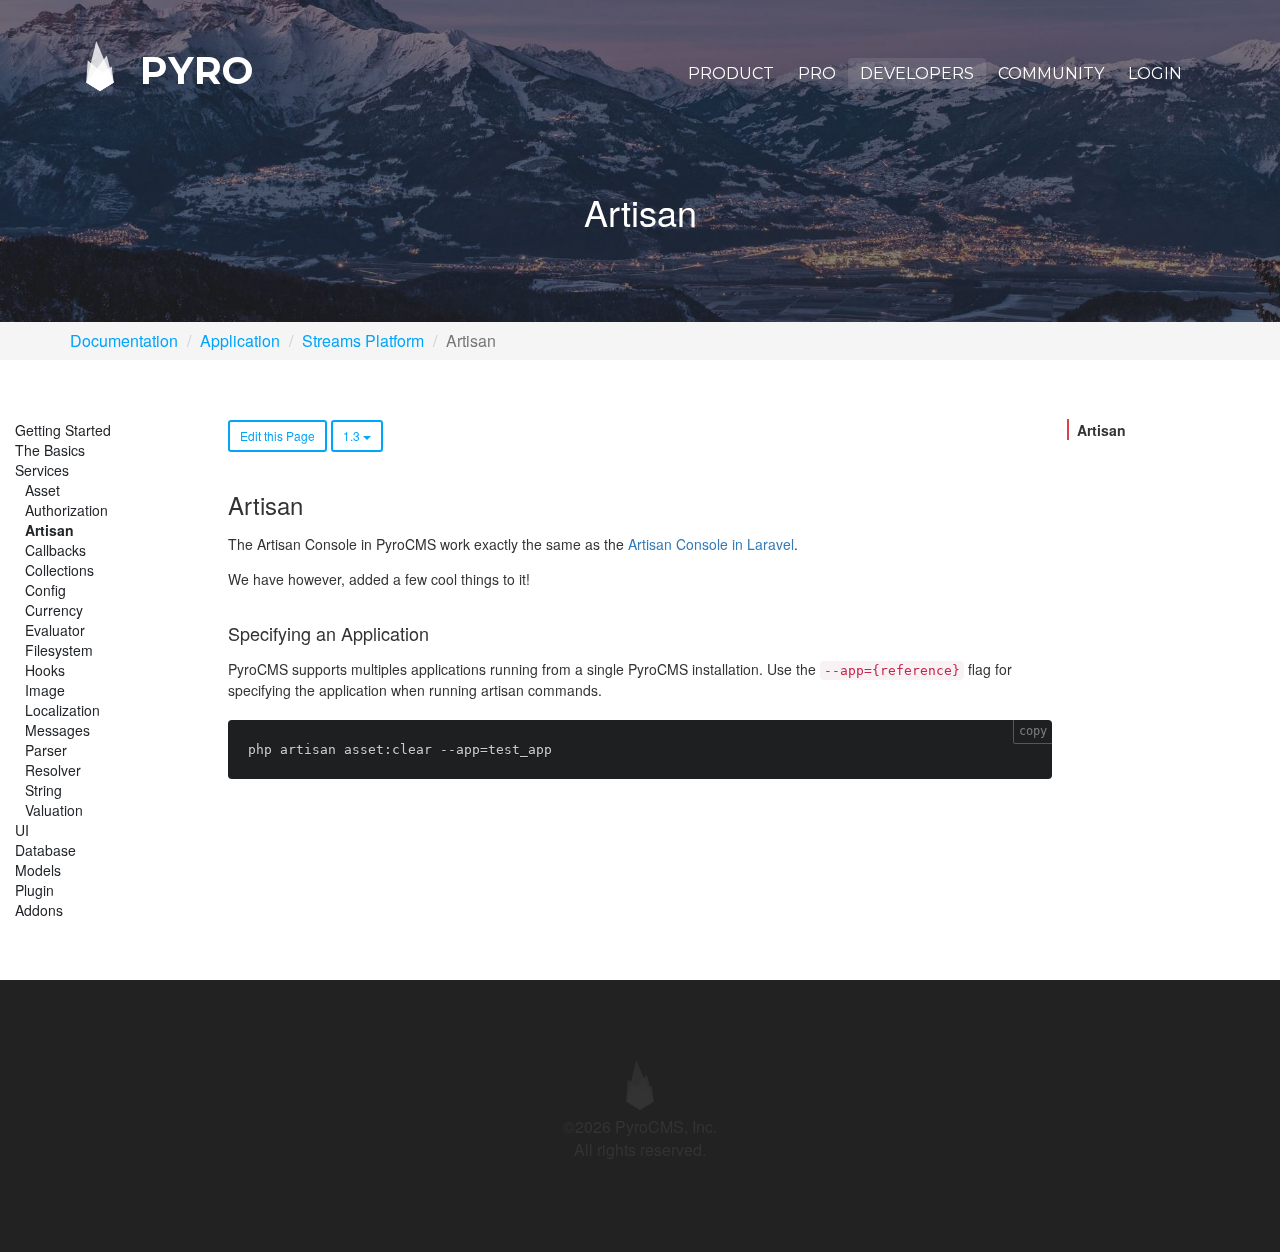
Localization (62, 710)
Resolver (53, 770)
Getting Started (63, 430)
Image (45, 690)
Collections (59, 570)
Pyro (191, 69)
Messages (57, 730)
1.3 (353, 435)
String (43, 790)
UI (22, 830)
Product (731, 73)
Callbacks (55, 550)
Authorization (66, 510)
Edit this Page (277, 435)
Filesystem (59, 650)
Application (240, 340)
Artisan (49, 530)
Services (42, 470)
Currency (54, 610)
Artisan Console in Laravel (711, 544)
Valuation (54, 810)
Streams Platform (363, 340)
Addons (39, 910)
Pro (817, 73)
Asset (42, 490)
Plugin (34, 890)
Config (45, 590)
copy (1033, 731)
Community (1051, 73)
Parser (46, 750)
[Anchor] (314, 504)
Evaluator (55, 630)
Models (38, 870)
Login (1155, 73)
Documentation (124, 340)
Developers (917, 73)
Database (45, 850)
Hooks (45, 670)
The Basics (50, 450)
